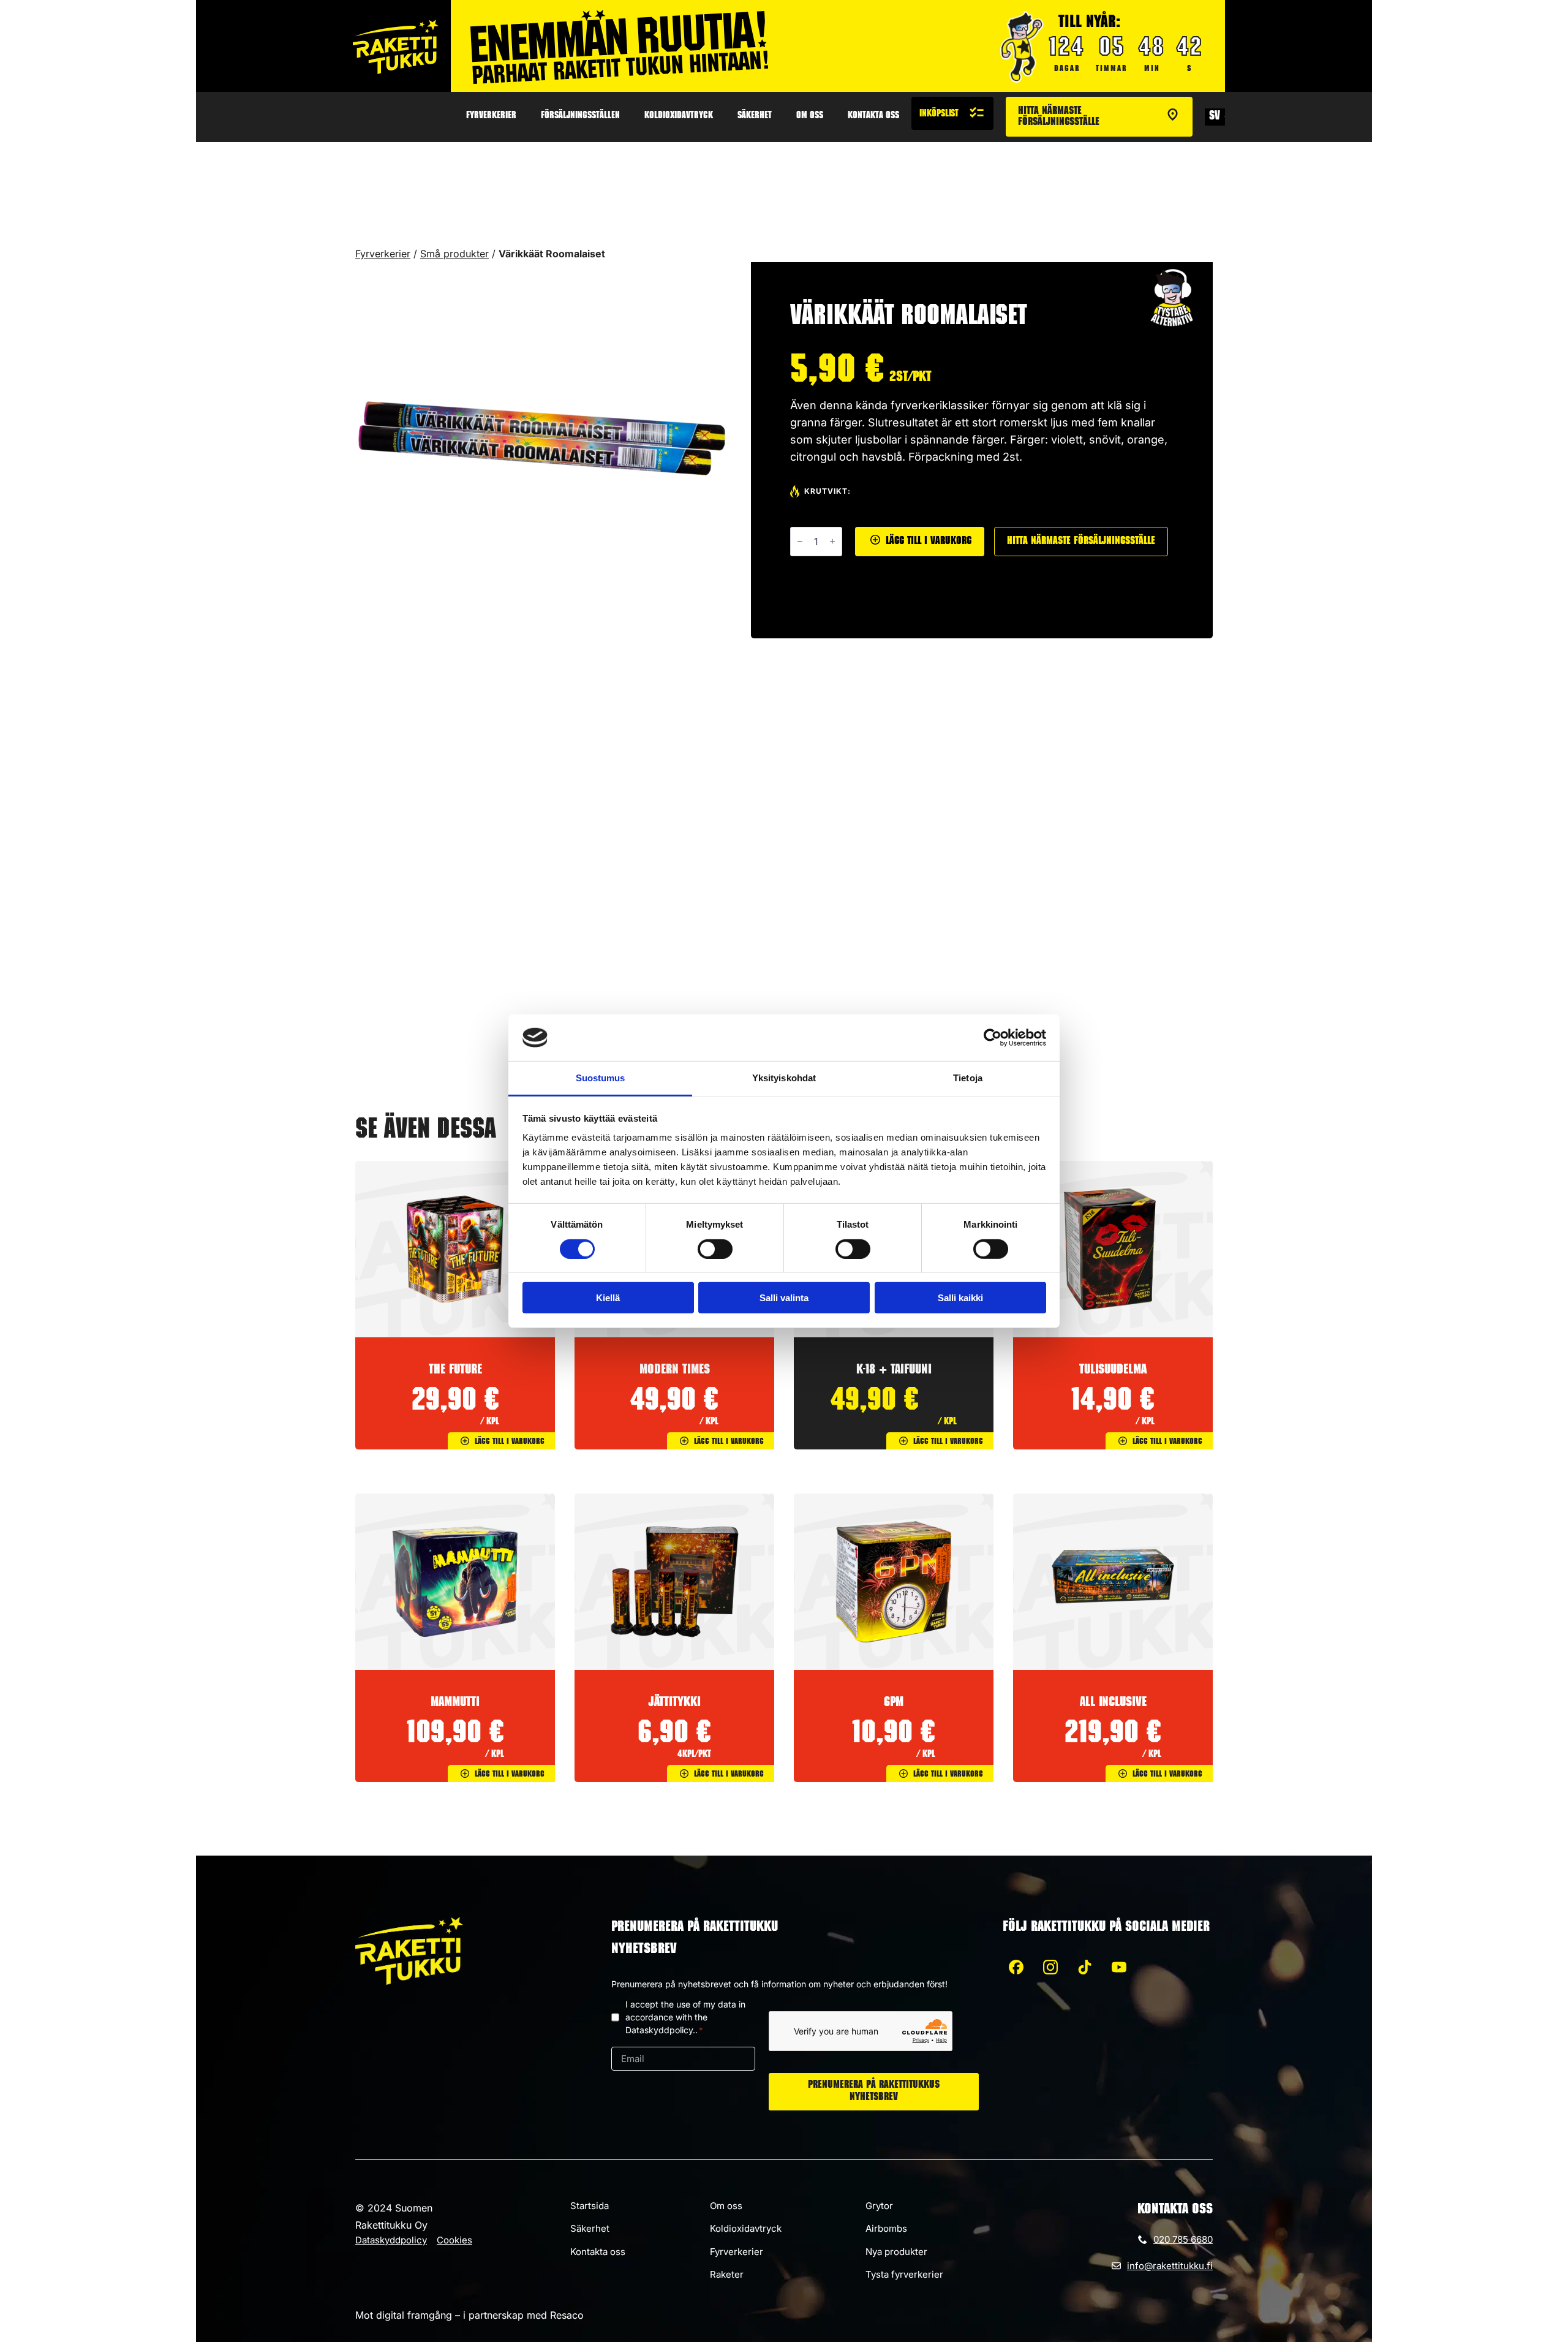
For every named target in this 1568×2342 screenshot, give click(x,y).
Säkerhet (755, 116)
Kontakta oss (873, 116)
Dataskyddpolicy (391, 2240)
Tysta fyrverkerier (904, 2274)
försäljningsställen (580, 116)
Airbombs (886, 2228)
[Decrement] (800, 541)
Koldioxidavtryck (679, 116)
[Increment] (832, 541)
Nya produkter (896, 2252)
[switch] (715, 1248)
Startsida (590, 2206)
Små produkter (454, 254)
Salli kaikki (960, 1298)
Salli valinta (784, 1298)
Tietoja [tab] (968, 1078)
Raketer (727, 2274)
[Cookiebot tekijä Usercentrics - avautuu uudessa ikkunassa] (993, 1038)
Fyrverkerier (491, 116)
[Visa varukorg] (952, 113)
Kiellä (608, 1298)
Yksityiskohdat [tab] (784, 1078)
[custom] (1016, 1967)
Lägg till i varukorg (929, 542)
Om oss (810, 116)
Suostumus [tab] (601, 1078)
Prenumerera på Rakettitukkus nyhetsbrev (874, 2092)
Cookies (454, 2240)
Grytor (879, 2206)
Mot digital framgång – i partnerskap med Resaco (469, 2315)
